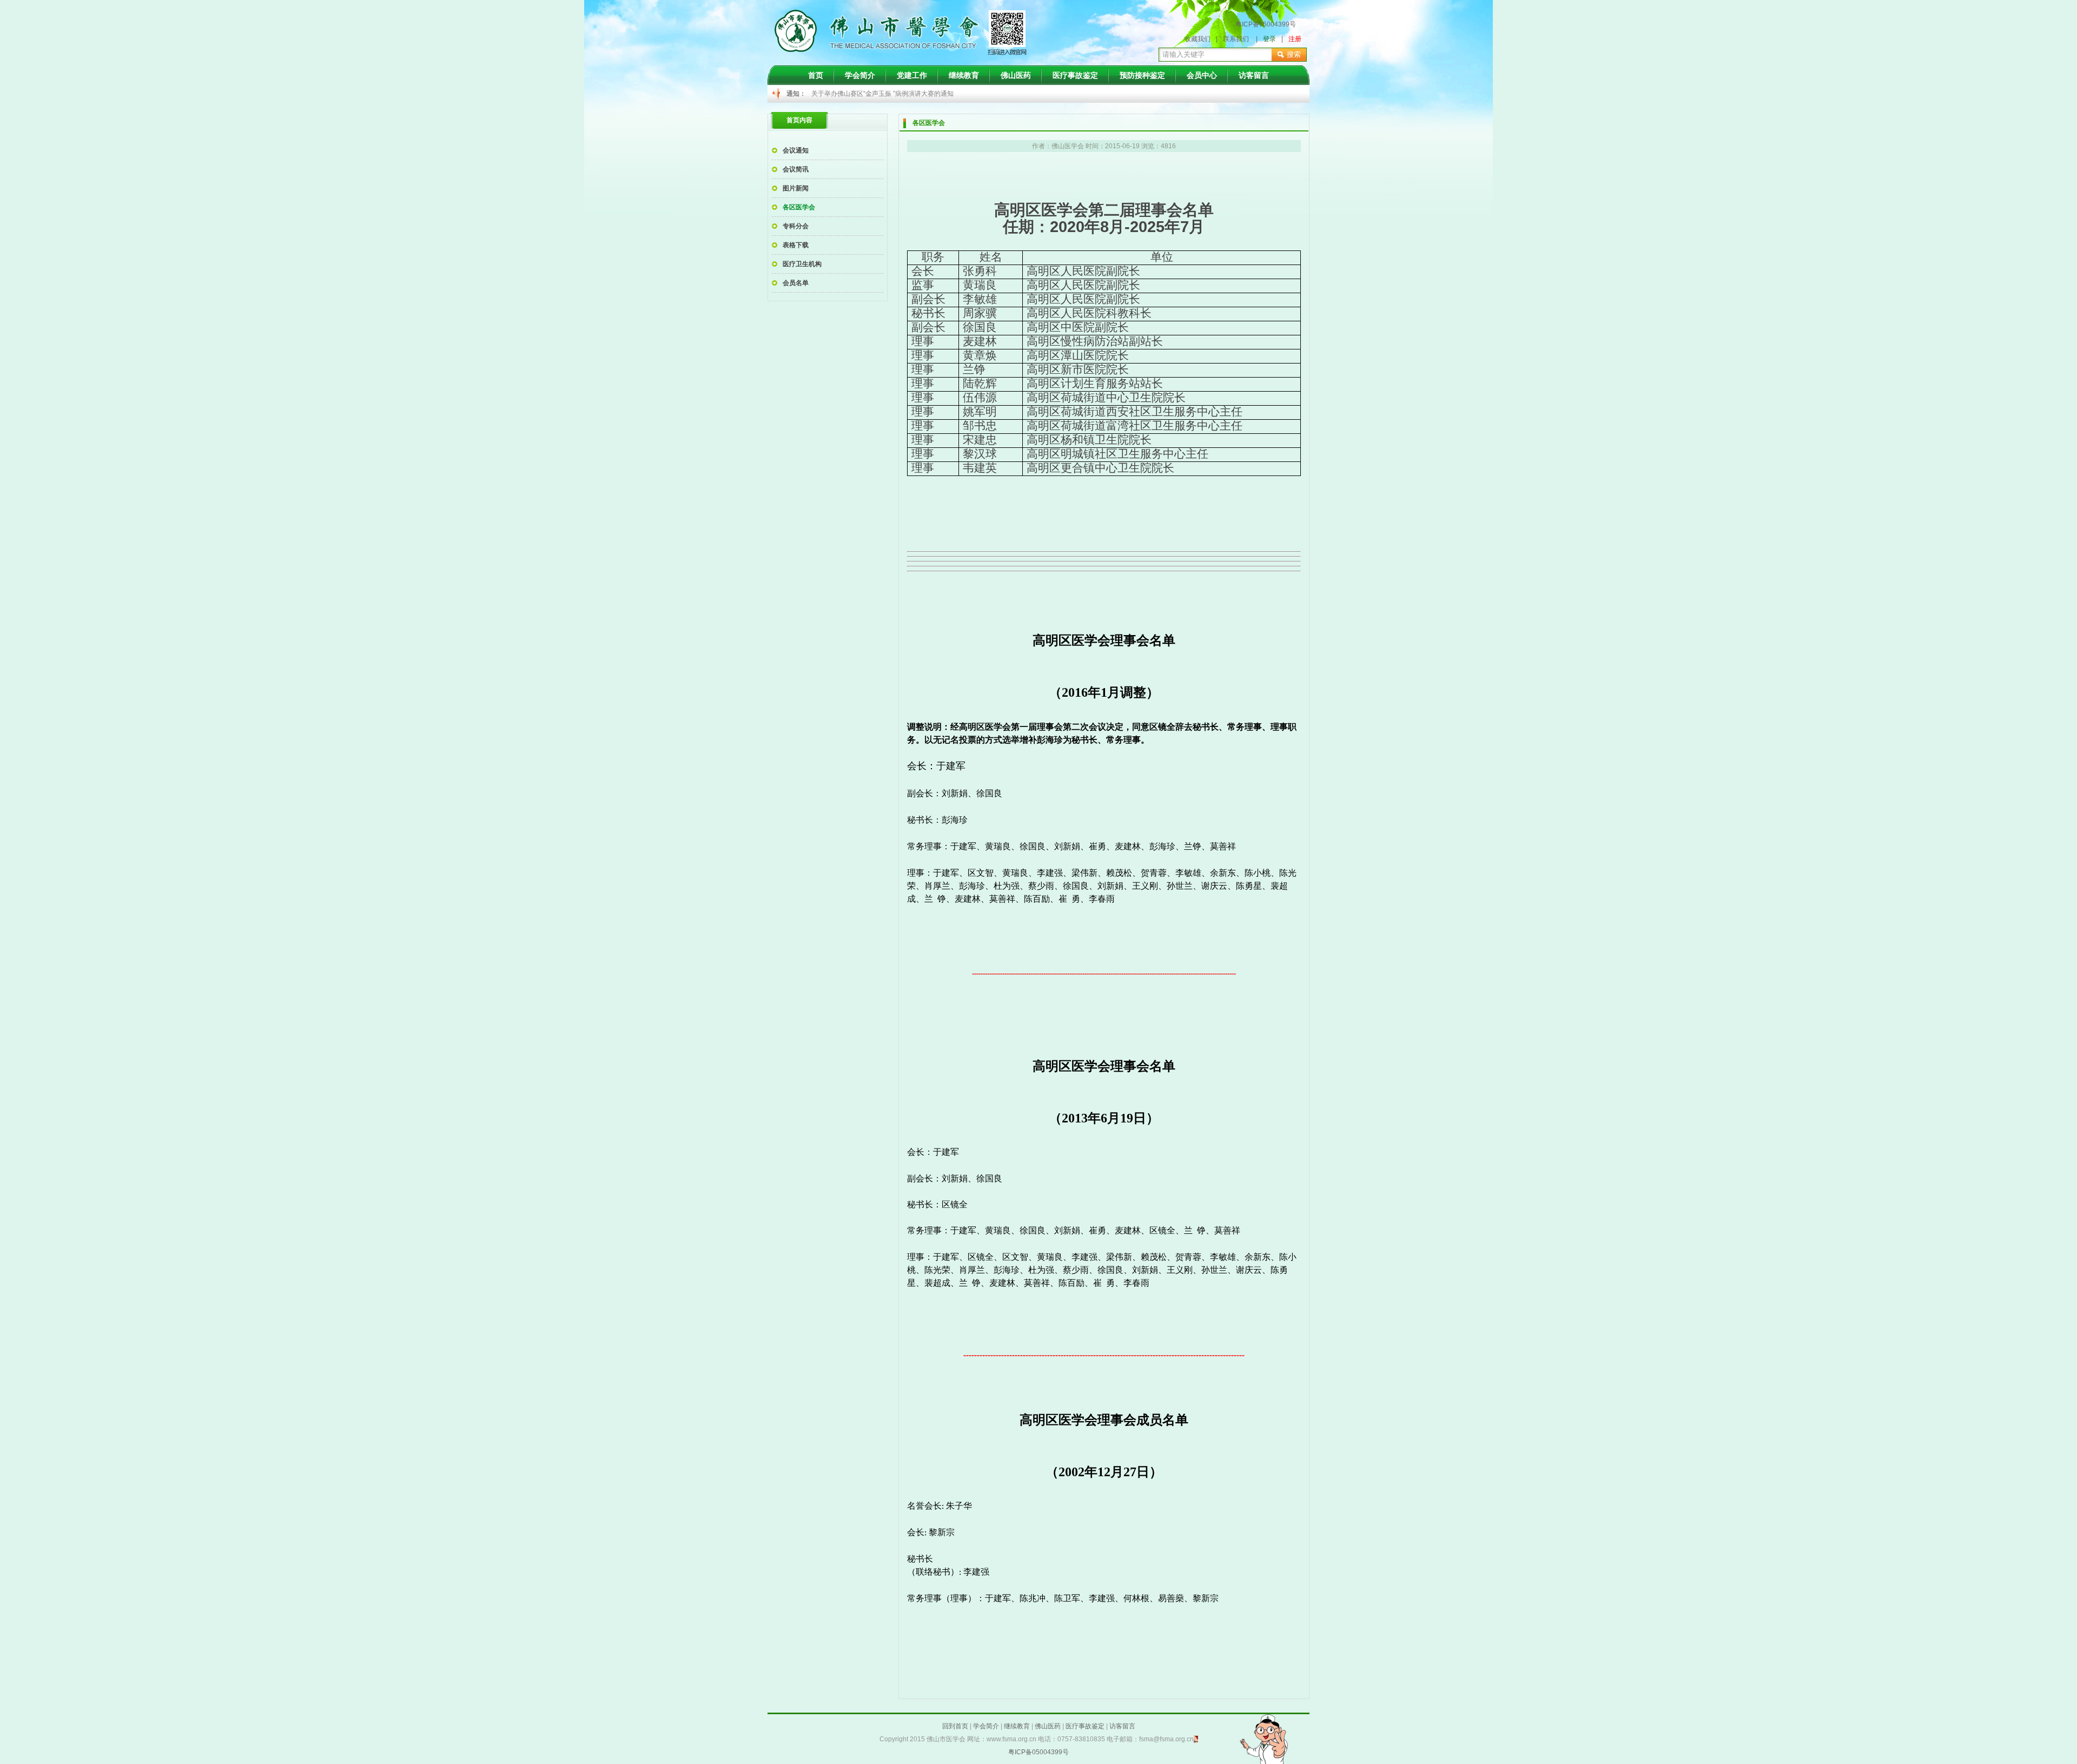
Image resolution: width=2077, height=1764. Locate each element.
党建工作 (912, 75)
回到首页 (955, 1726)
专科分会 (796, 226)
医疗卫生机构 (802, 264)
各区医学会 (799, 207)
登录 (1269, 39)
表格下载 (796, 245)
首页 (816, 75)
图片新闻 (796, 188)
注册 (1295, 39)
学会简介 (860, 75)
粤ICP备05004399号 (1266, 24)
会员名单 (796, 283)
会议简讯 (796, 169)
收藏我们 (1198, 39)
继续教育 (964, 75)
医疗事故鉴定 (1075, 75)
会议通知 (796, 150)
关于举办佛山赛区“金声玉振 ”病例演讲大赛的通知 (882, 94)
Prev (825, 94)
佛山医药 (1016, 75)
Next (1204, 94)
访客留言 (1254, 75)
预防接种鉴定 (1142, 75)
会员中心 (1202, 75)
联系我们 (1236, 39)
